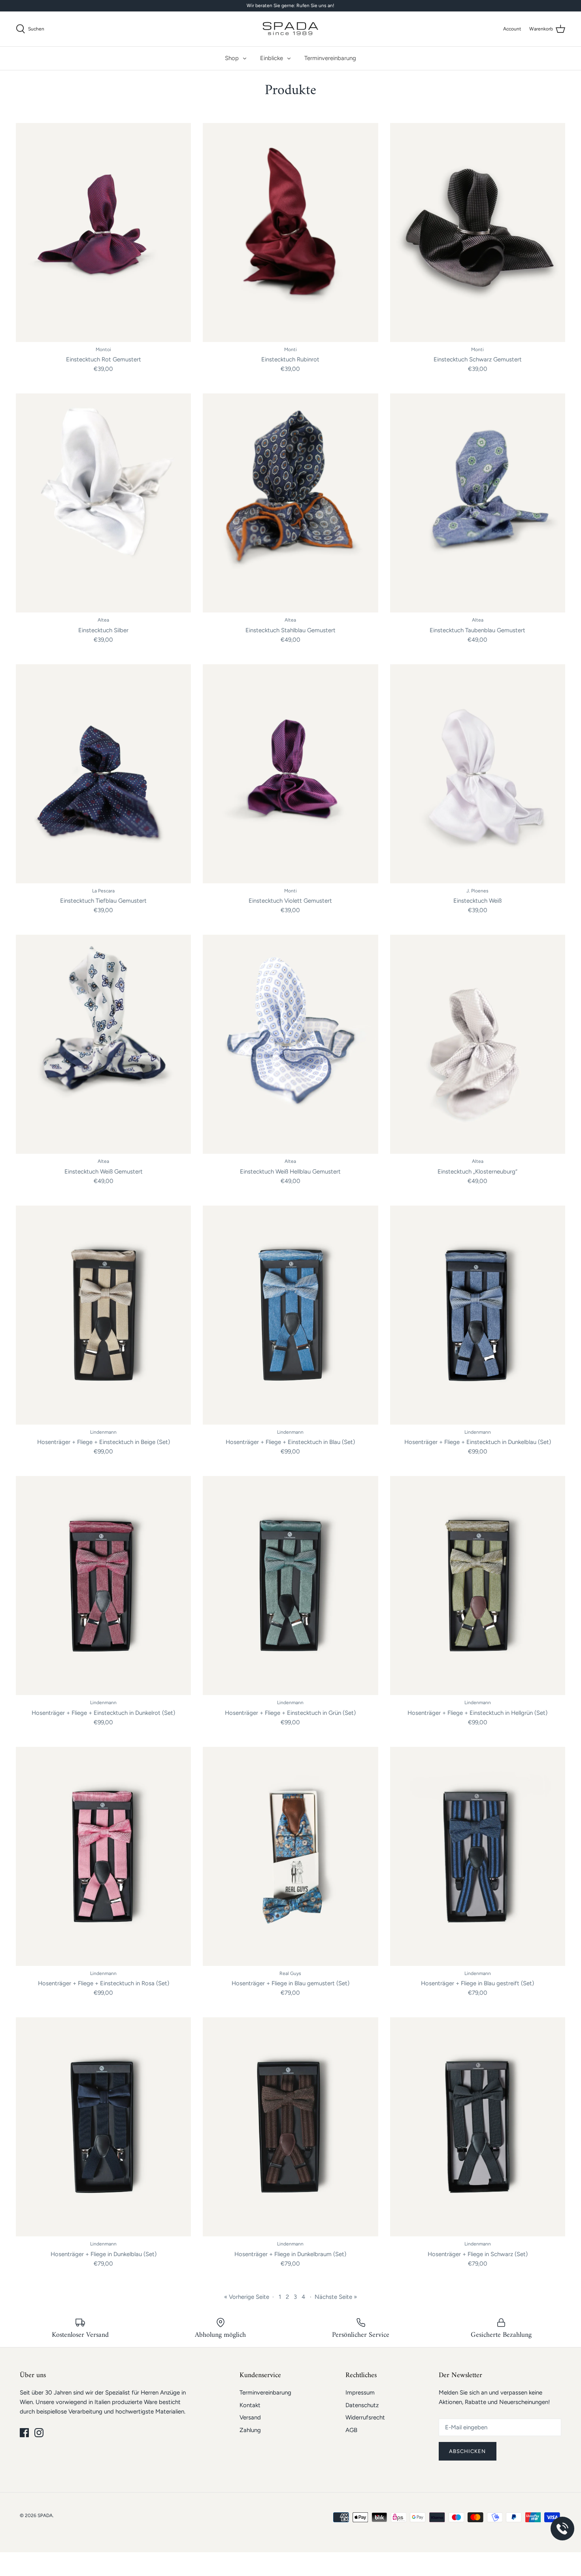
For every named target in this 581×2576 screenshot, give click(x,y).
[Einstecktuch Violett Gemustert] (290, 774)
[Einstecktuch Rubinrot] (290, 232)
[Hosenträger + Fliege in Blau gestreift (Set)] (478, 1856)
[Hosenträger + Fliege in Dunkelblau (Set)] (103, 2127)
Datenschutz (362, 2405)
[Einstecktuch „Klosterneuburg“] (478, 1044)
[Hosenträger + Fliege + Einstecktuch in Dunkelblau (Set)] (478, 1315)
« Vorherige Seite (247, 2297)
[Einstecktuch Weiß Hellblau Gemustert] (290, 1044)
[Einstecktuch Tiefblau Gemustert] (103, 774)
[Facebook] (24, 2433)
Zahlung (250, 2430)
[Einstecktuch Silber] (103, 503)
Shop (232, 58)
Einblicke (272, 58)
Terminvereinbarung (330, 58)
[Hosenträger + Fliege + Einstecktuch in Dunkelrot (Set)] (103, 1586)
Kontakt (250, 2405)
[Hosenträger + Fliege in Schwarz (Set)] (478, 2127)
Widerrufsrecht (365, 2417)
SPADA (45, 2516)
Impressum (360, 2393)
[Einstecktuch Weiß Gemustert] (103, 1044)
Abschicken (468, 2451)
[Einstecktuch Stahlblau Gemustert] (290, 503)
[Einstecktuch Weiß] (478, 774)
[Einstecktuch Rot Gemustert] (103, 232)
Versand (250, 2417)
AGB (351, 2430)
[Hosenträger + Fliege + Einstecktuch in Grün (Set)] (290, 1586)
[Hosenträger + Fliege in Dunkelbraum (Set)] (290, 2127)
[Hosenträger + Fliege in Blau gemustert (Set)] (290, 1856)
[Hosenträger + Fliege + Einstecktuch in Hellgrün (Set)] (478, 1586)
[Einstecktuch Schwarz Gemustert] (478, 232)
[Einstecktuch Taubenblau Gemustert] (478, 503)
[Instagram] (39, 2433)
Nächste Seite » (336, 2297)
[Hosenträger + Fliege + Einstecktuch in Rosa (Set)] (103, 1856)
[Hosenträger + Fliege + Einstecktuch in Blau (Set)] (290, 1315)
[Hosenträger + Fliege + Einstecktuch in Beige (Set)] (103, 1315)
